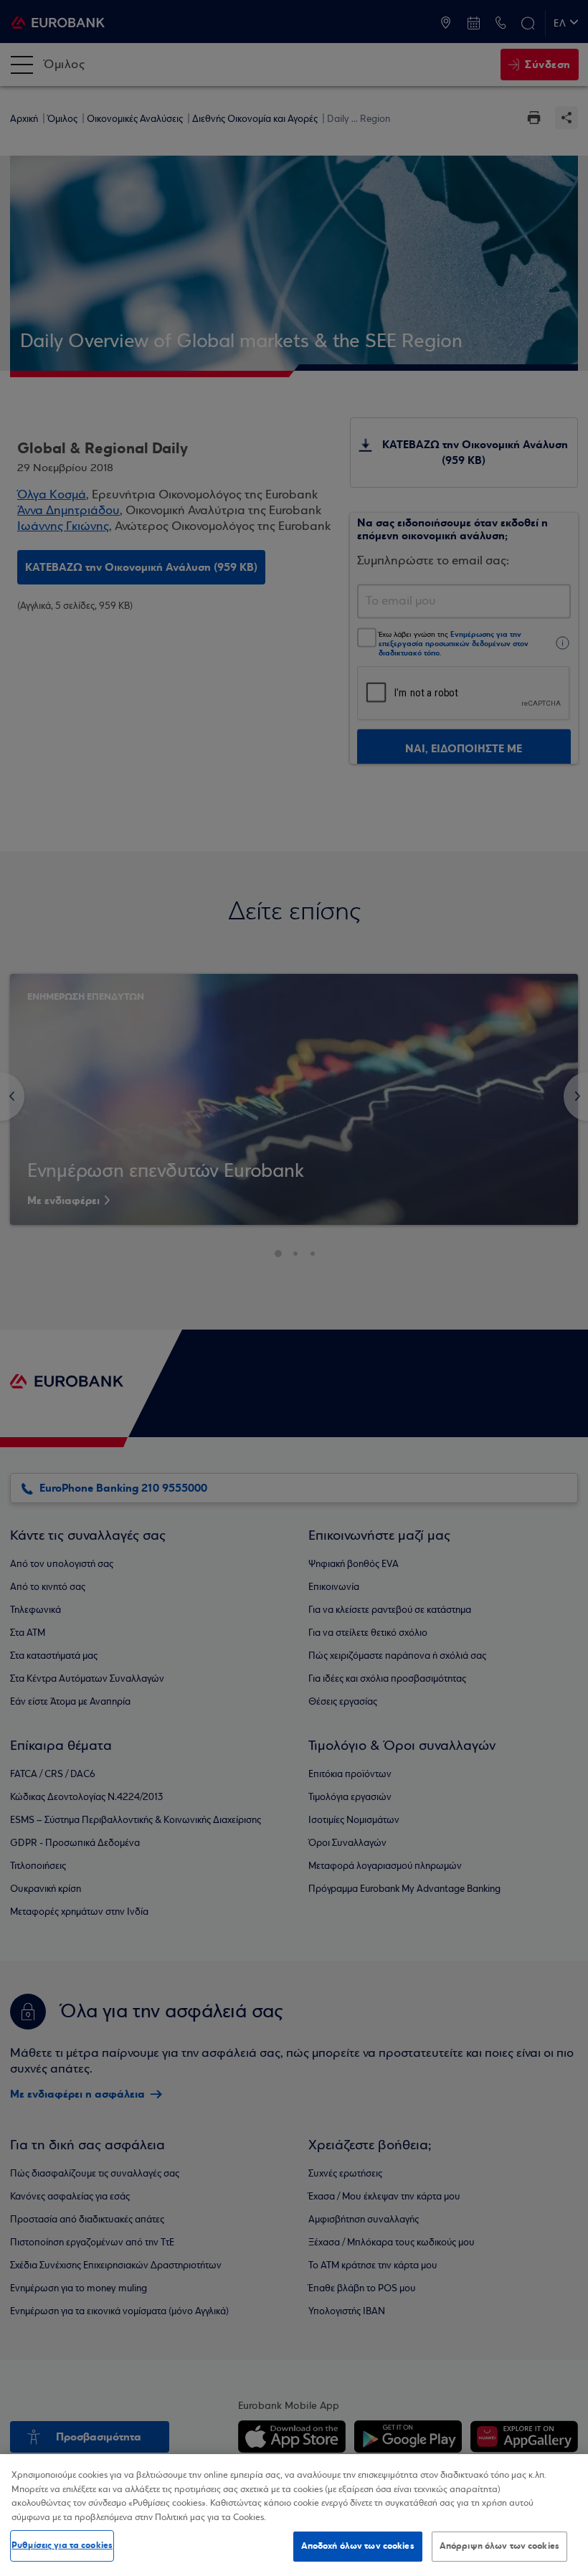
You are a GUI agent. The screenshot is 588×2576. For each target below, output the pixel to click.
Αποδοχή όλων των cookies (358, 2546)
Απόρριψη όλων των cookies (499, 2546)
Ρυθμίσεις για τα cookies (62, 2545)
